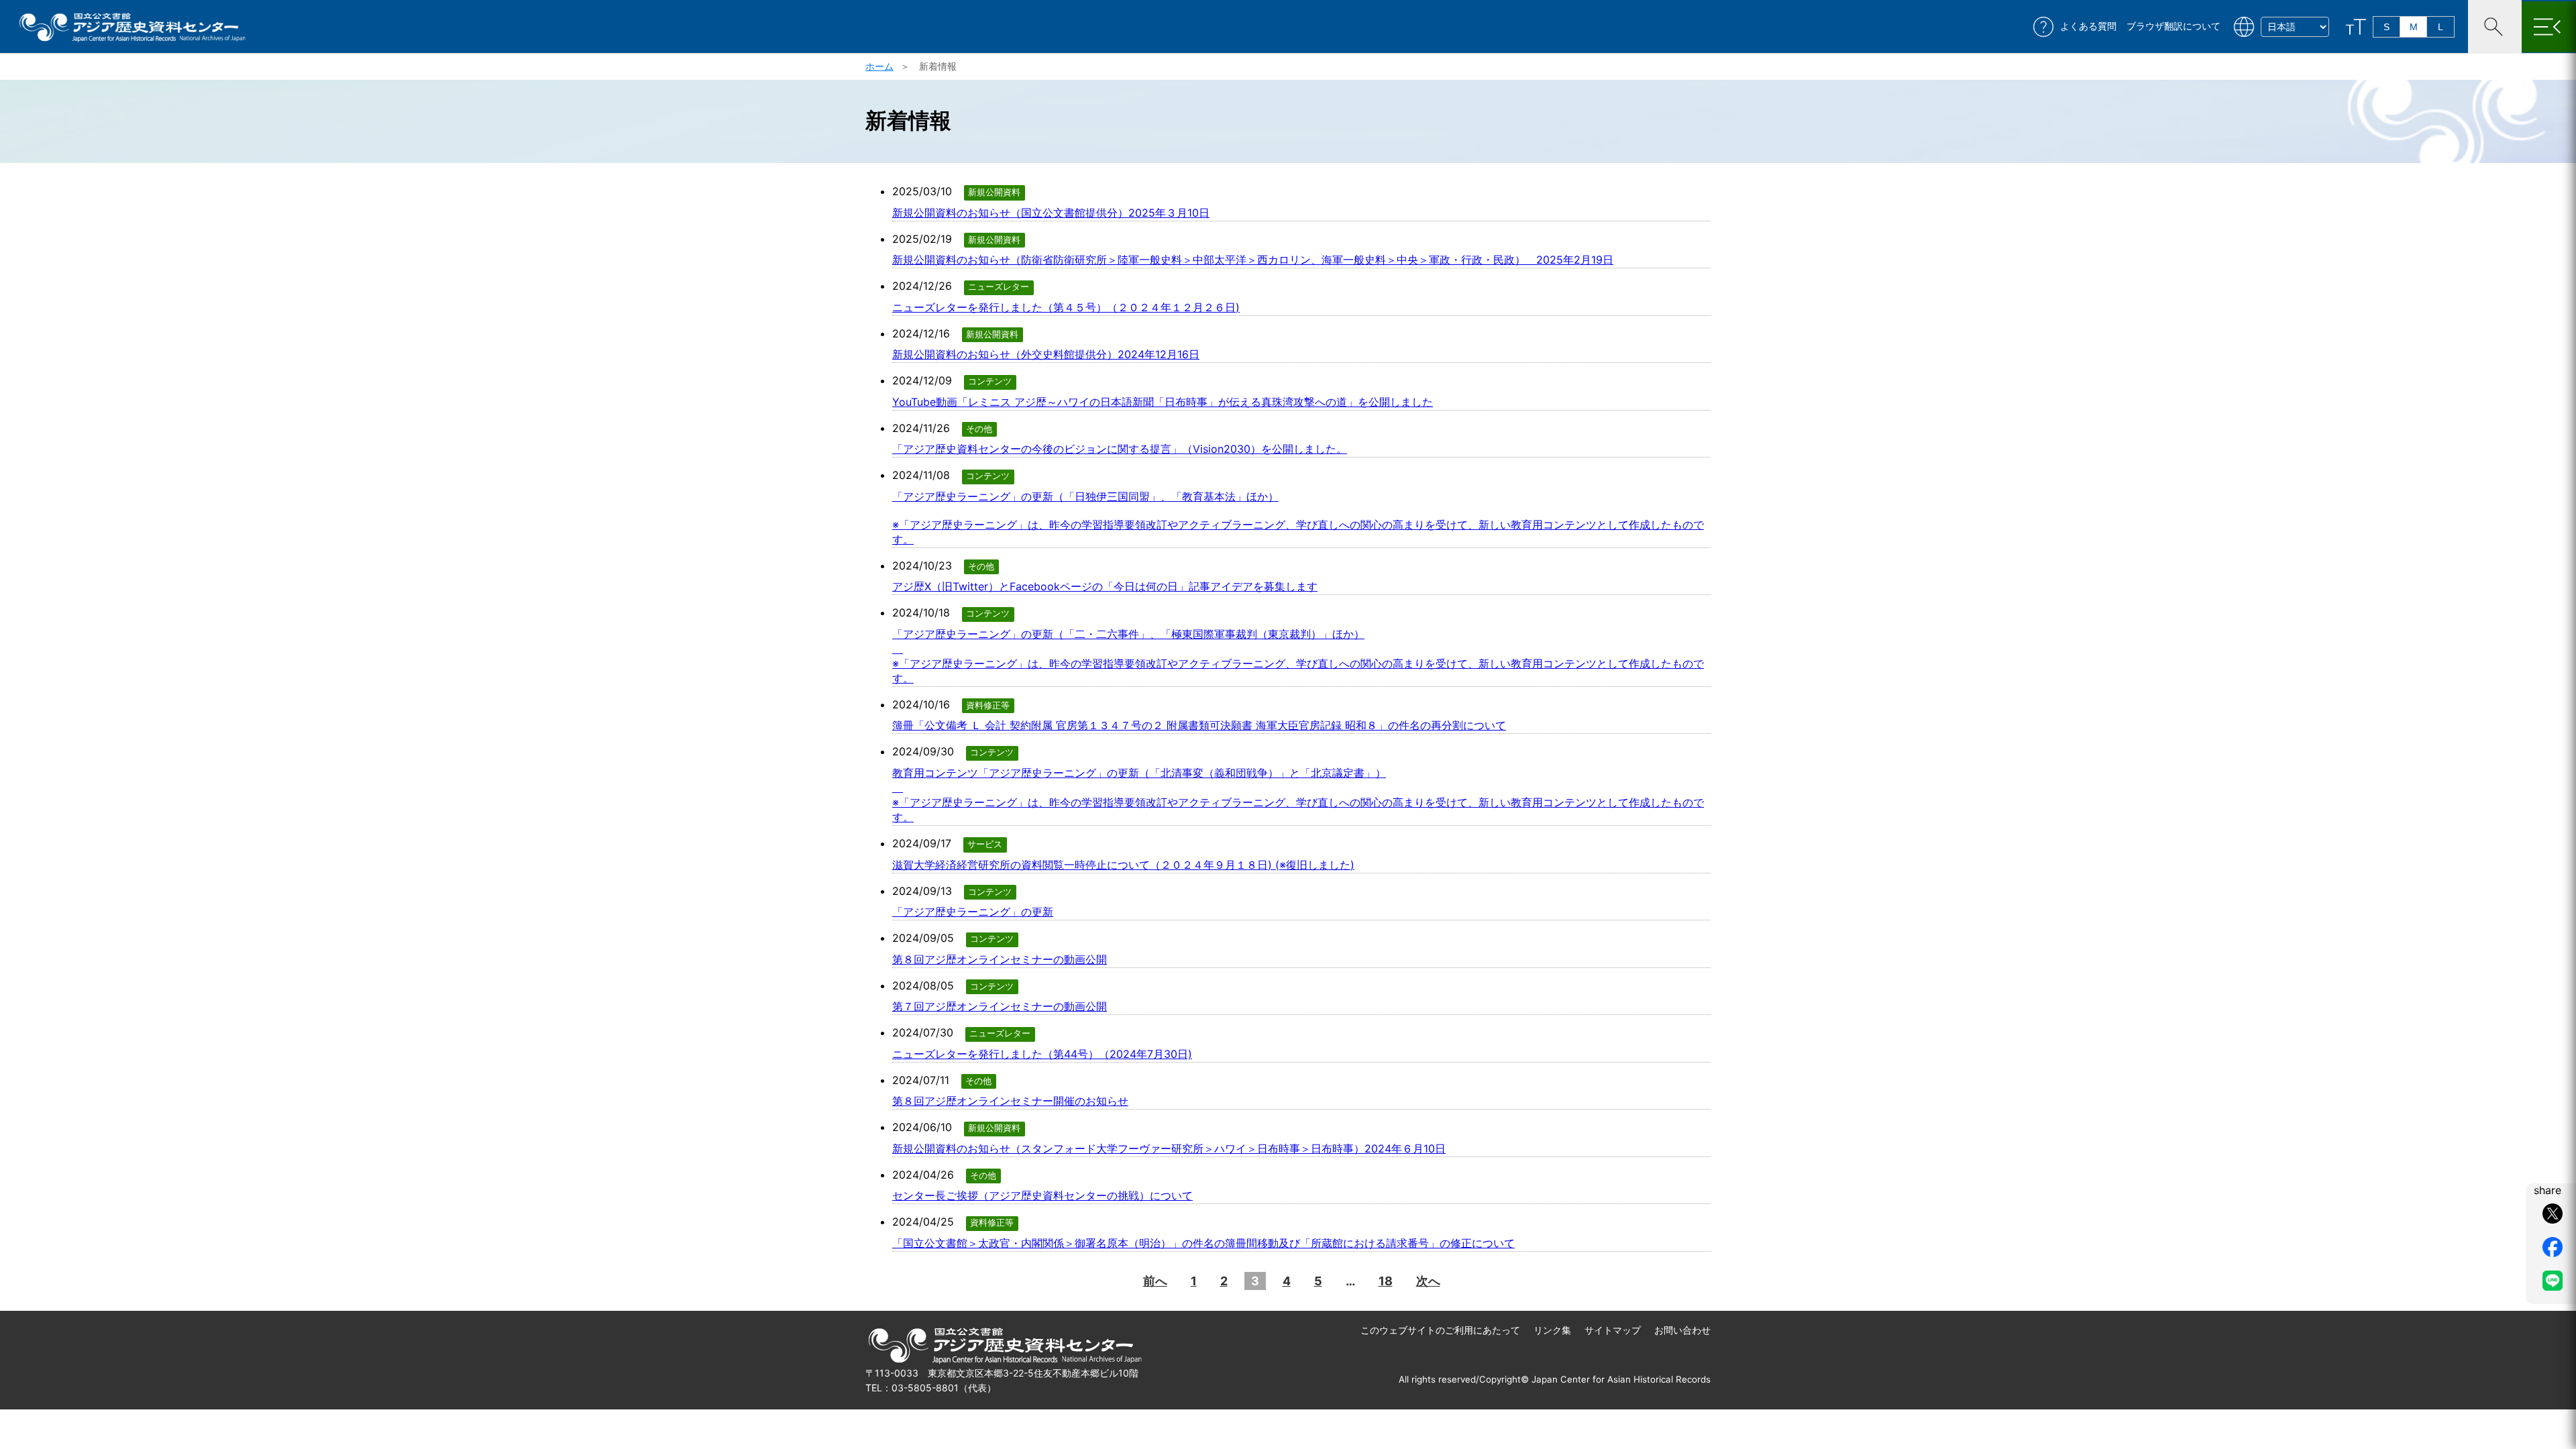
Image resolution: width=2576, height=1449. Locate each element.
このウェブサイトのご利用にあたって (1440, 1330)
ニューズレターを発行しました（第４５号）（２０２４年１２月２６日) (1066, 307)
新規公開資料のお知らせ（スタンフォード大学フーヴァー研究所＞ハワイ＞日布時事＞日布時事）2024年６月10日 (1169, 1148)
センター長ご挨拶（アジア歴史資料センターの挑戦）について (1042, 1195)
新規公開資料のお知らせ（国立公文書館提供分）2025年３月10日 (1051, 213)
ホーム (879, 66)
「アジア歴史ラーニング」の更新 (973, 912)
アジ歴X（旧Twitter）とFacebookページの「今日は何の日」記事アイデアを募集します (1105, 586)
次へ (1428, 1281)
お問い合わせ (1682, 1330)
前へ (1155, 1281)
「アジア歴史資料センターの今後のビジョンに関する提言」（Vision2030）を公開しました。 (1120, 449)
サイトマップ (1613, 1330)
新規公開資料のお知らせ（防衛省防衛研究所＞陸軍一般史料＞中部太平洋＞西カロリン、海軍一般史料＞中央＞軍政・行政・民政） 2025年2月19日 (1253, 260)
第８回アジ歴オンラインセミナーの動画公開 (1000, 959)
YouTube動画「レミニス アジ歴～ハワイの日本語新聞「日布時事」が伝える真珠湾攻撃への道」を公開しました (1163, 402)
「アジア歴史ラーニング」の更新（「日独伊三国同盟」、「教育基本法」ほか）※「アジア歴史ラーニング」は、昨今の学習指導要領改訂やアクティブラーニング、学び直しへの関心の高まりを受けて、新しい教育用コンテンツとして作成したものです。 (1298, 518)
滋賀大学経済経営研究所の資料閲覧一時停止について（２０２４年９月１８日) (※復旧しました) (1123, 865)
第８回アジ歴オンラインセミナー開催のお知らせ (1010, 1101)
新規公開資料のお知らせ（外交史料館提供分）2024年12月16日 (1046, 354)
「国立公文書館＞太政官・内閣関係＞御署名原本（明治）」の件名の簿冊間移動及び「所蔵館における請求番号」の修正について (1203, 1243)
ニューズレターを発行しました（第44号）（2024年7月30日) (1042, 1054)
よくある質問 (2088, 26)
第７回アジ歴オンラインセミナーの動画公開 (1000, 1006)
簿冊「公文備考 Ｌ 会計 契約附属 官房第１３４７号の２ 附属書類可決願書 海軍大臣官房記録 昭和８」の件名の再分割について (1199, 725)
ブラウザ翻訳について (2173, 26)
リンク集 (1552, 1330)
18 (1386, 1281)
